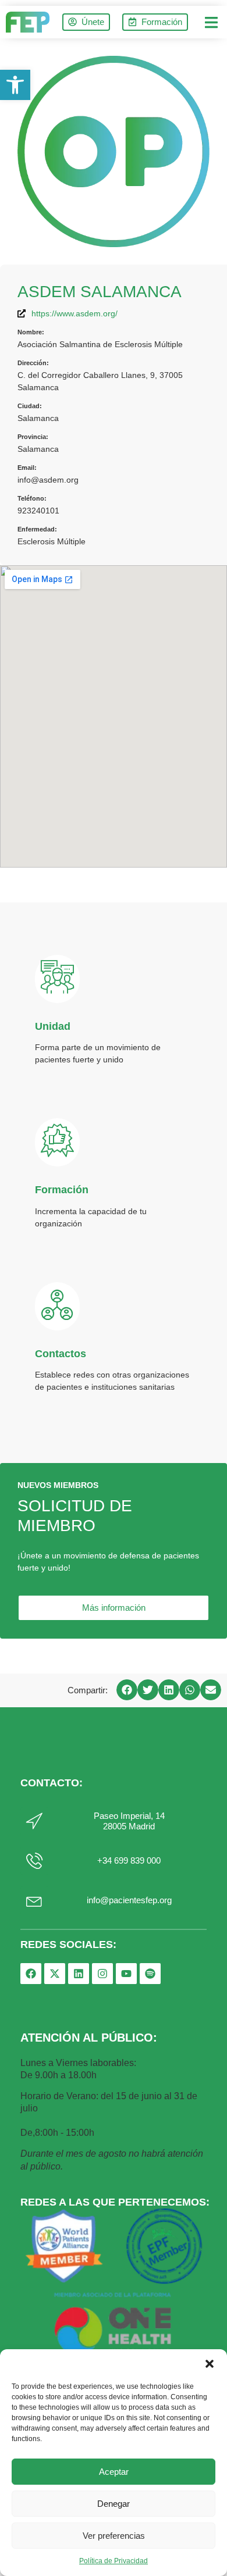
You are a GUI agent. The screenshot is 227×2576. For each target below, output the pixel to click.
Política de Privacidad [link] (114, 2561)
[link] (15, 85)
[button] (210, 2364)
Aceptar (114, 2472)
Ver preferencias (114, 2536)
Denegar (114, 2504)
